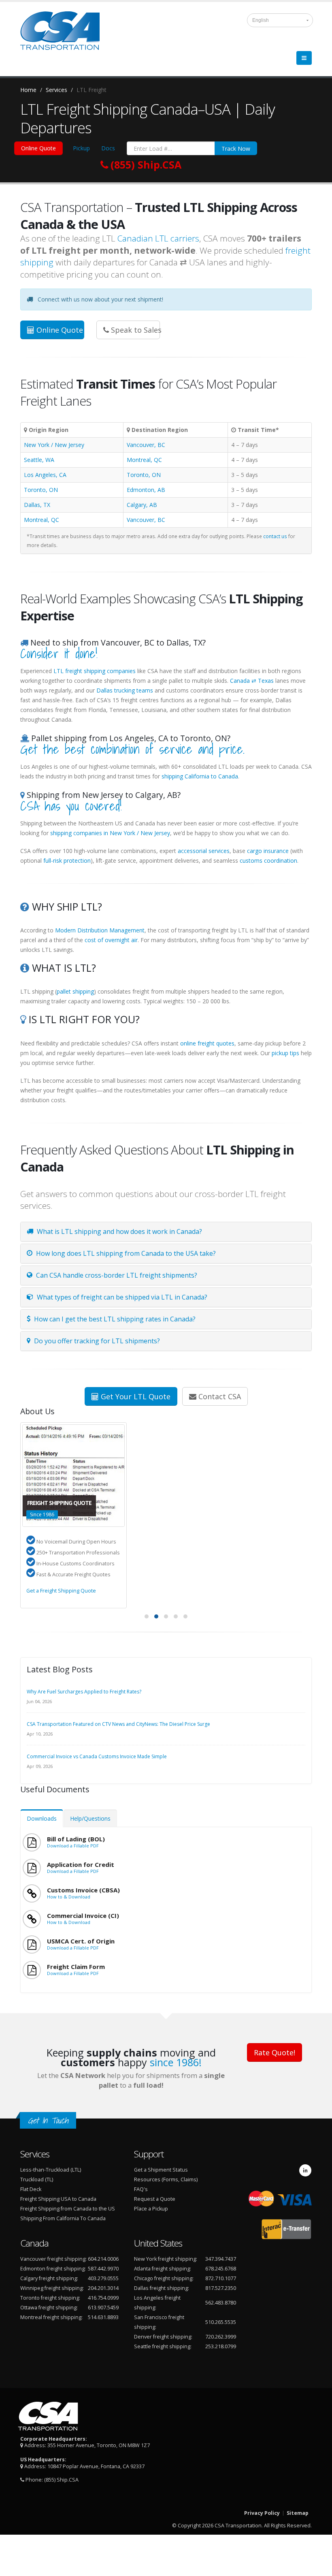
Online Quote (38, 148)
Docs (108, 148)
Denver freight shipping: (163, 2337)
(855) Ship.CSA (61, 2480)
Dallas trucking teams (125, 690)
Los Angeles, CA (45, 475)
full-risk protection (67, 860)
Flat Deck (31, 2189)
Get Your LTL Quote (135, 1396)
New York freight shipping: (166, 2259)
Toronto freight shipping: (50, 2298)
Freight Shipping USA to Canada (58, 2199)
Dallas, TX (37, 505)
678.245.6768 (221, 2269)
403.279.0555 (103, 2278)
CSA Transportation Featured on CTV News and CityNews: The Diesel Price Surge (118, 1724)
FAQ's (141, 2189)
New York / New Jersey (54, 445)
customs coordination (268, 860)
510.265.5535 (221, 2322)
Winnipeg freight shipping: (52, 2288)
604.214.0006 (103, 2259)
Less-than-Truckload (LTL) (51, 2170)
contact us (275, 536)
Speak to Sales (135, 330)
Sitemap (298, 2513)
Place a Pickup (151, 2209)
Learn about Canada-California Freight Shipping (83, 1591)
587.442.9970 (103, 2269)
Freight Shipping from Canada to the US (68, 2209)
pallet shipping (75, 991)
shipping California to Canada (200, 776)
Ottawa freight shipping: (49, 2308)
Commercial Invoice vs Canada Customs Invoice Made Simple (97, 1756)
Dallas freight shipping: (162, 2288)
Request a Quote (155, 2199)
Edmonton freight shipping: (53, 2269)
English (261, 20)
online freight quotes (207, 1043)
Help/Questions (90, 1818)
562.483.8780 (221, 2303)
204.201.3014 (103, 2288)
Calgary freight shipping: (49, 2278)
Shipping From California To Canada (63, 2218)
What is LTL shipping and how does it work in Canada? (119, 1231)
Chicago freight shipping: (164, 2278)
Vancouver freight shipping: (53, 2259)
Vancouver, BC (146, 445)
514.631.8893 (103, 2317)
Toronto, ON (144, 475)
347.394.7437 (221, 2259)
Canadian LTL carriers (158, 238)
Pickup (81, 148)
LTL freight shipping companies (95, 671)
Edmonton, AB (146, 490)
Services (56, 90)
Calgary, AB (142, 505)
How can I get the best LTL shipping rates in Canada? (114, 1319)
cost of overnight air (111, 940)
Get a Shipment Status (161, 2170)
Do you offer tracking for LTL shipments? (96, 1341)
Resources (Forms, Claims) (166, 2179)
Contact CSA (219, 1396)
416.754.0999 (103, 2298)
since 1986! (176, 2062)
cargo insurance (268, 851)
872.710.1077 (221, 2278)
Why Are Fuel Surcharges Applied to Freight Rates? (84, 1692)
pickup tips (285, 1053)
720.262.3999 (221, 2337)
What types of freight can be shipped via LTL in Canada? (121, 1297)
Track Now (236, 149)
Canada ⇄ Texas (252, 681)
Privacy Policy (262, 2513)
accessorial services (204, 851)
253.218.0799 (221, 2346)
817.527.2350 (221, 2288)
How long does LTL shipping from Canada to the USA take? (125, 1253)
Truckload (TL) (37, 2179)
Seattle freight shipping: (163, 2346)
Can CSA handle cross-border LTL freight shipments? (116, 1275)
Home (28, 90)
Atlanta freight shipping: (163, 2269)
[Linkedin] (305, 2170)
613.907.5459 (103, 2308)
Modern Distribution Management (100, 930)
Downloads (42, 1818)
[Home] (65, 34)
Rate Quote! (275, 2052)
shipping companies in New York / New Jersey (110, 833)
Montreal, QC (144, 460)
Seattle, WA (39, 460)
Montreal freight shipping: (51, 2317)
